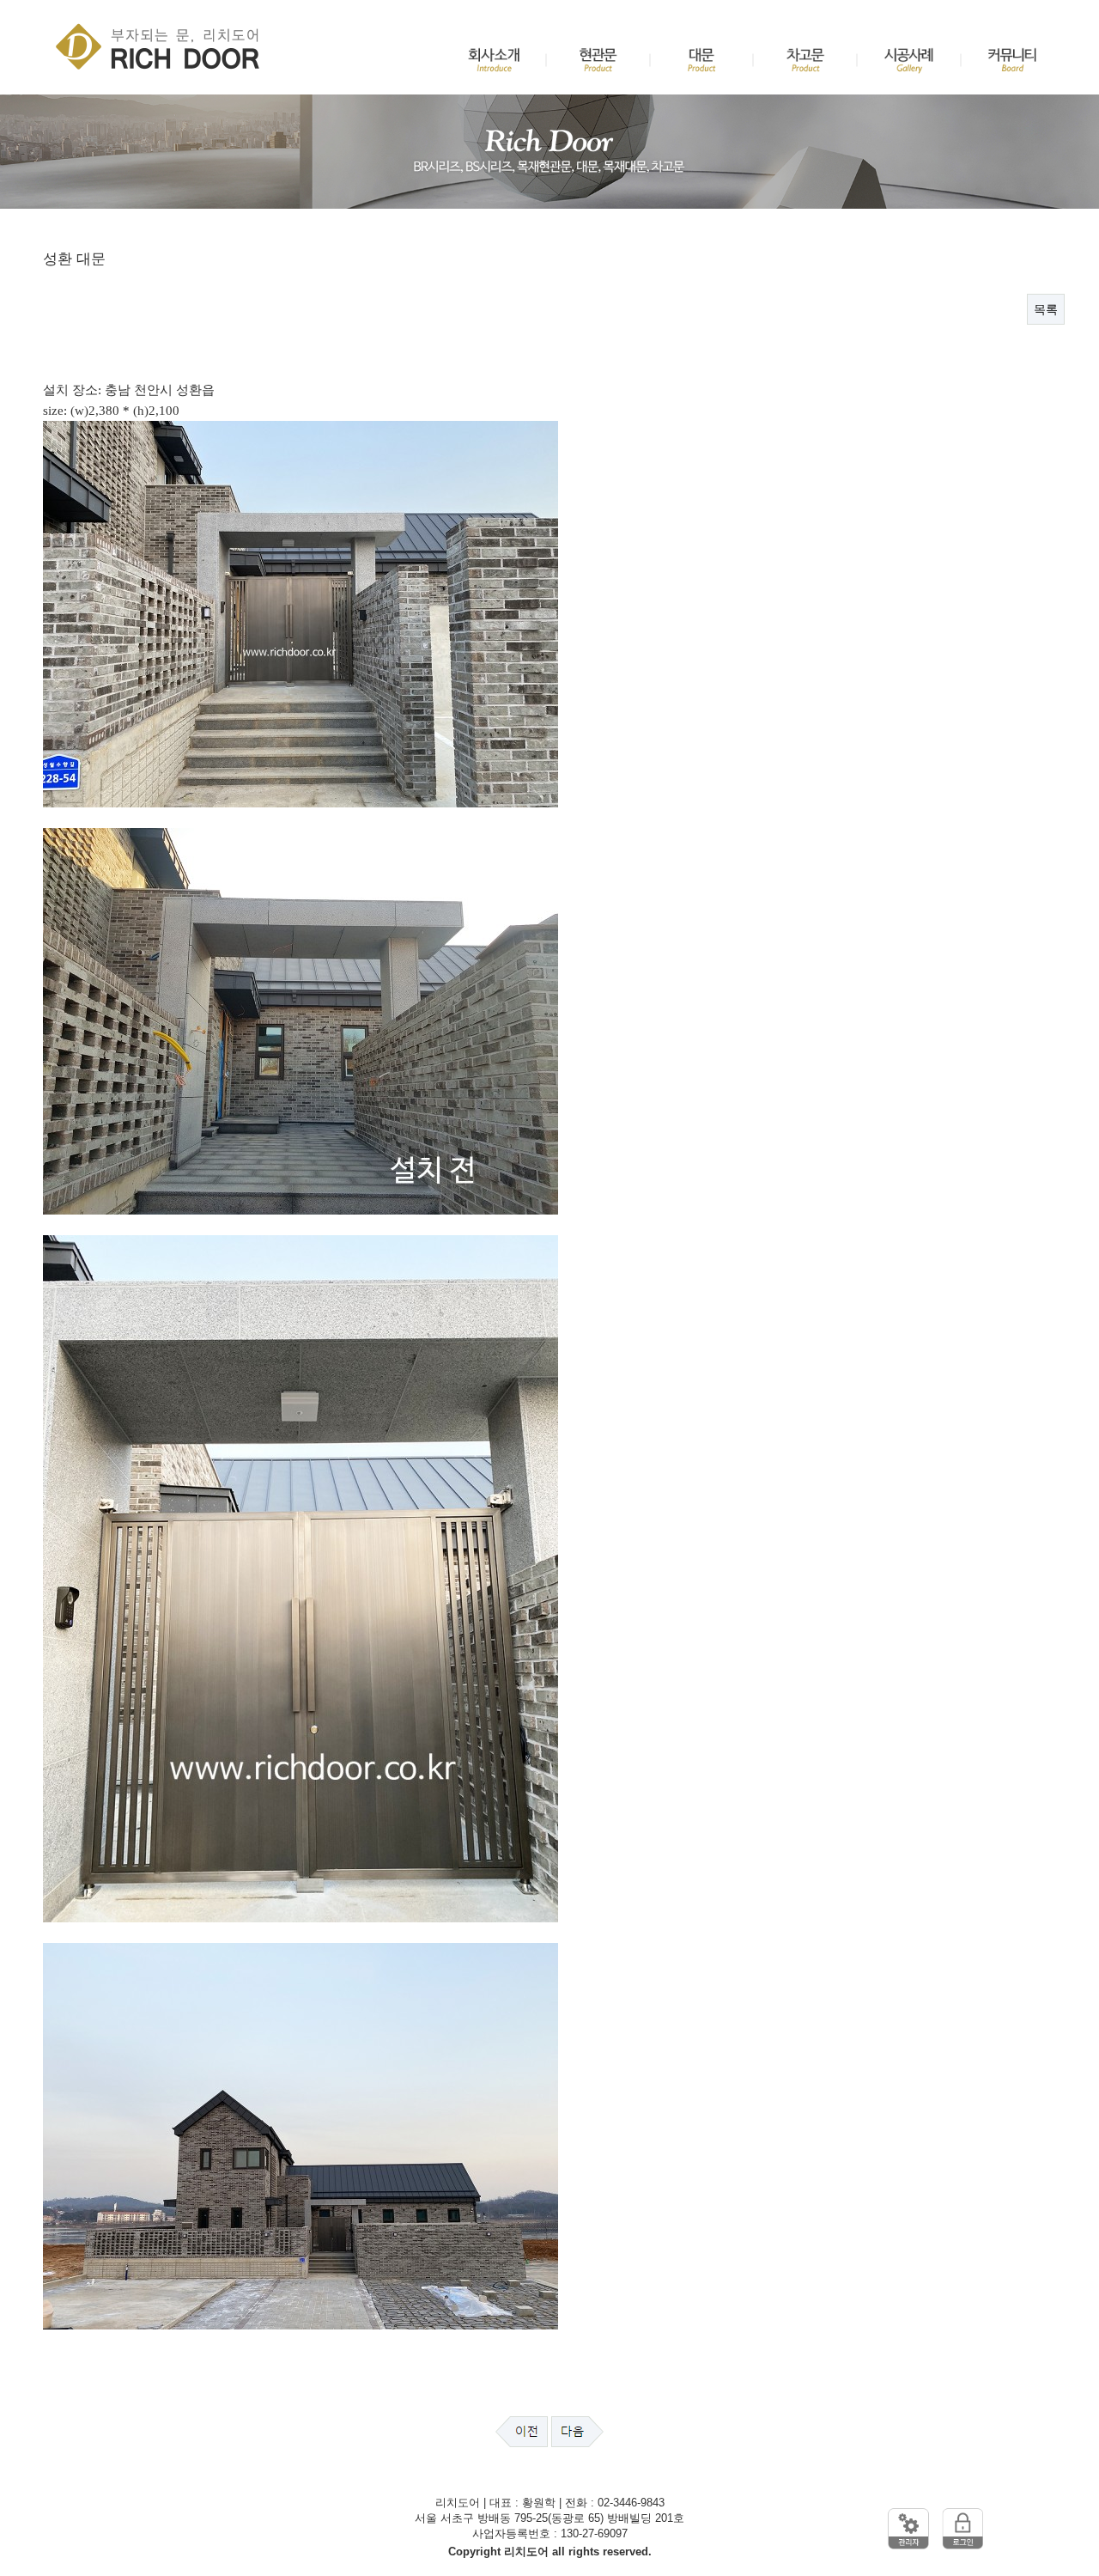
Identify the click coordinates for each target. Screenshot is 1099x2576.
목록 (1046, 309)
